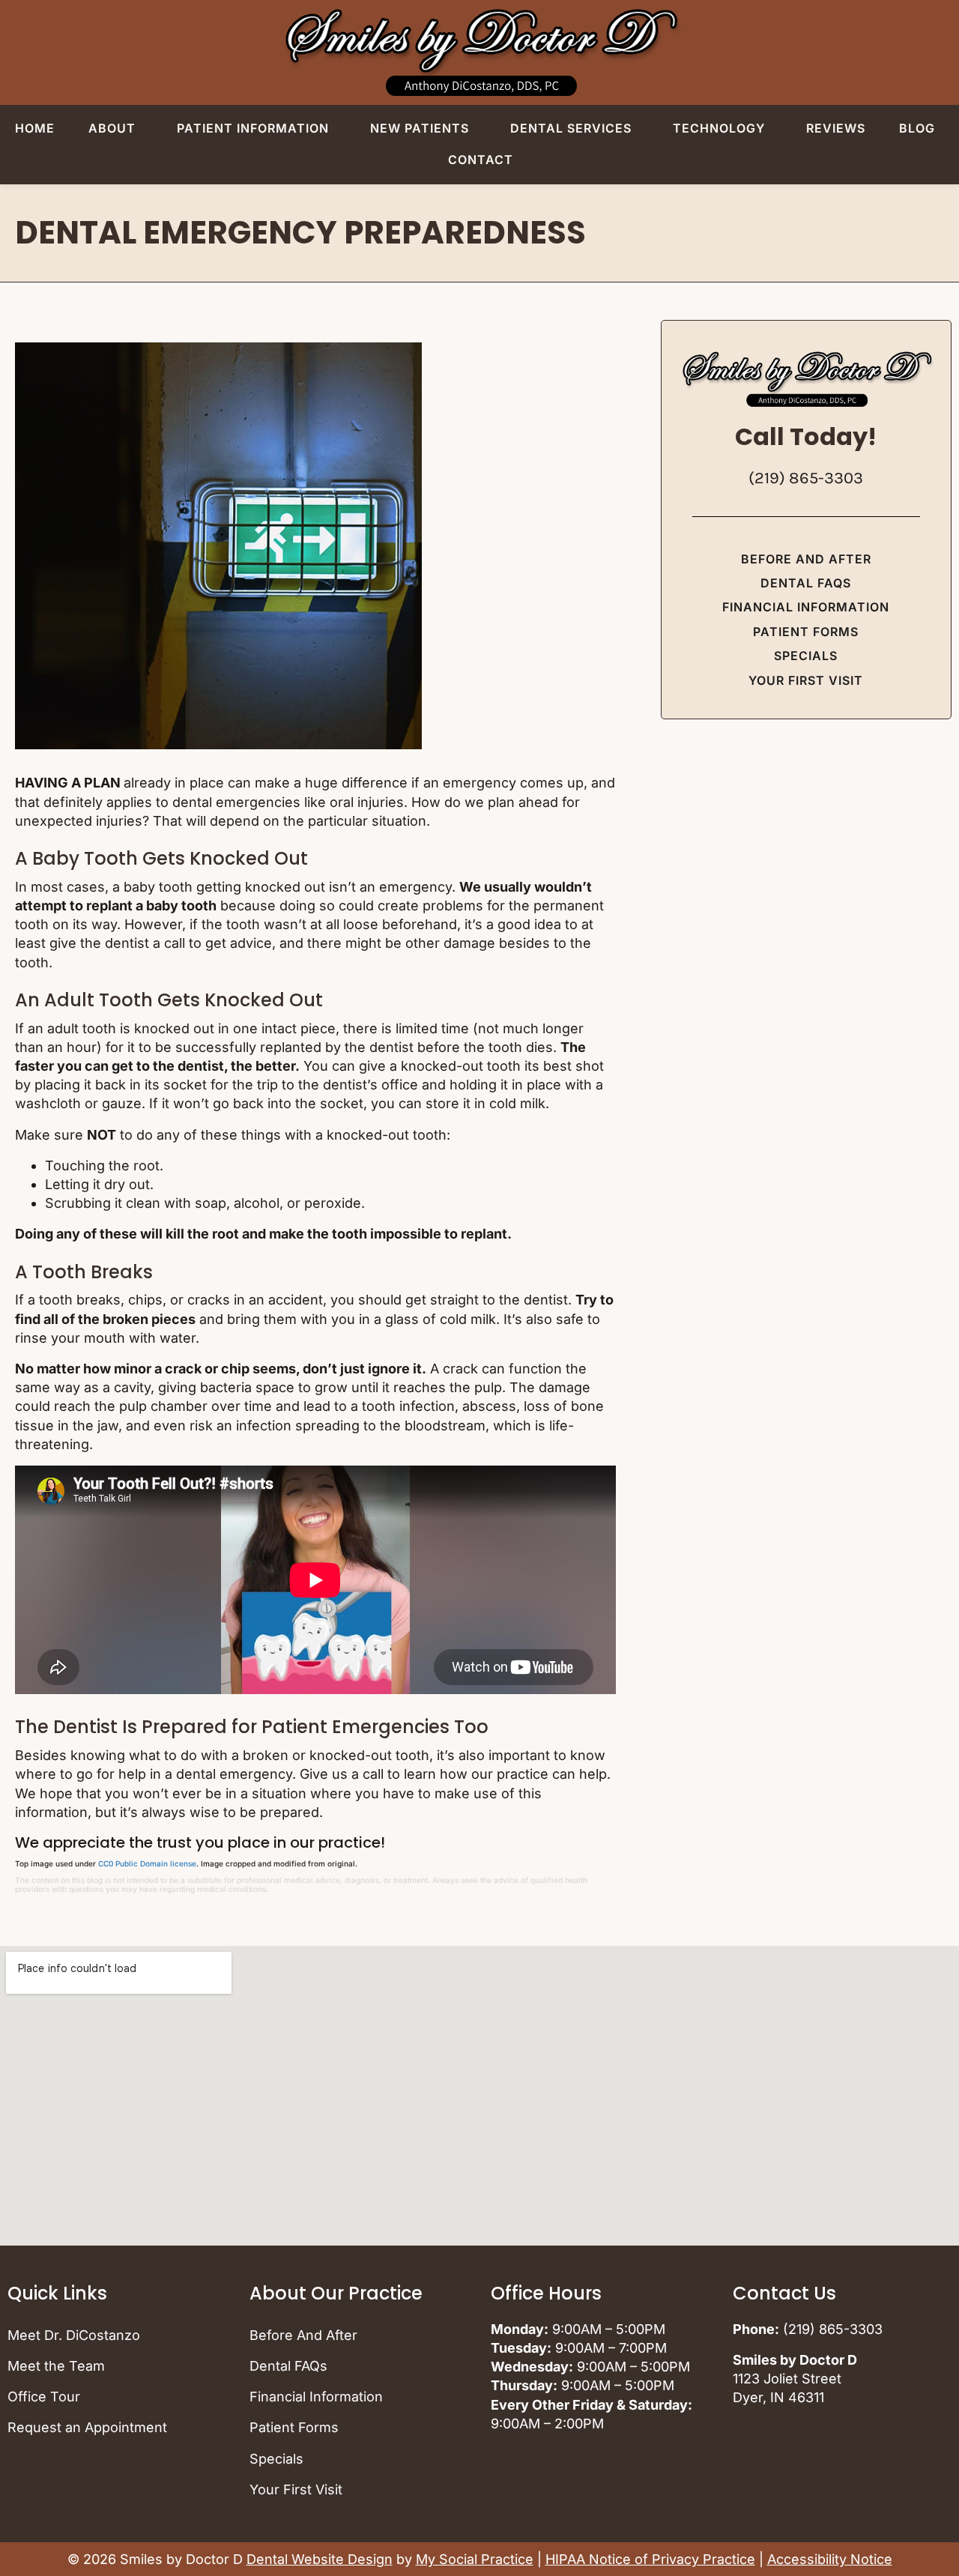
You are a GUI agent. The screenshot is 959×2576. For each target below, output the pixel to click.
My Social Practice (475, 2559)
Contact (481, 160)
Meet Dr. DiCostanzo (74, 2335)
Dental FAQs (806, 583)
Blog (917, 128)
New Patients (420, 128)
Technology (719, 128)
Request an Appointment (87, 2427)
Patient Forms (806, 632)
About (112, 128)
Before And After (806, 559)
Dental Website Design (320, 2559)
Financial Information (806, 607)
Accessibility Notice (830, 2559)
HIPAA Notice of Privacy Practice (650, 2559)
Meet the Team (56, 2366)
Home (35, 128)
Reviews (836, 128)
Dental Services (571, 128)
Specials (806, 656)
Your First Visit (806, 680)
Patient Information (253, 128)
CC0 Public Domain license (147, 1863)
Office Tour (44, 2397)
